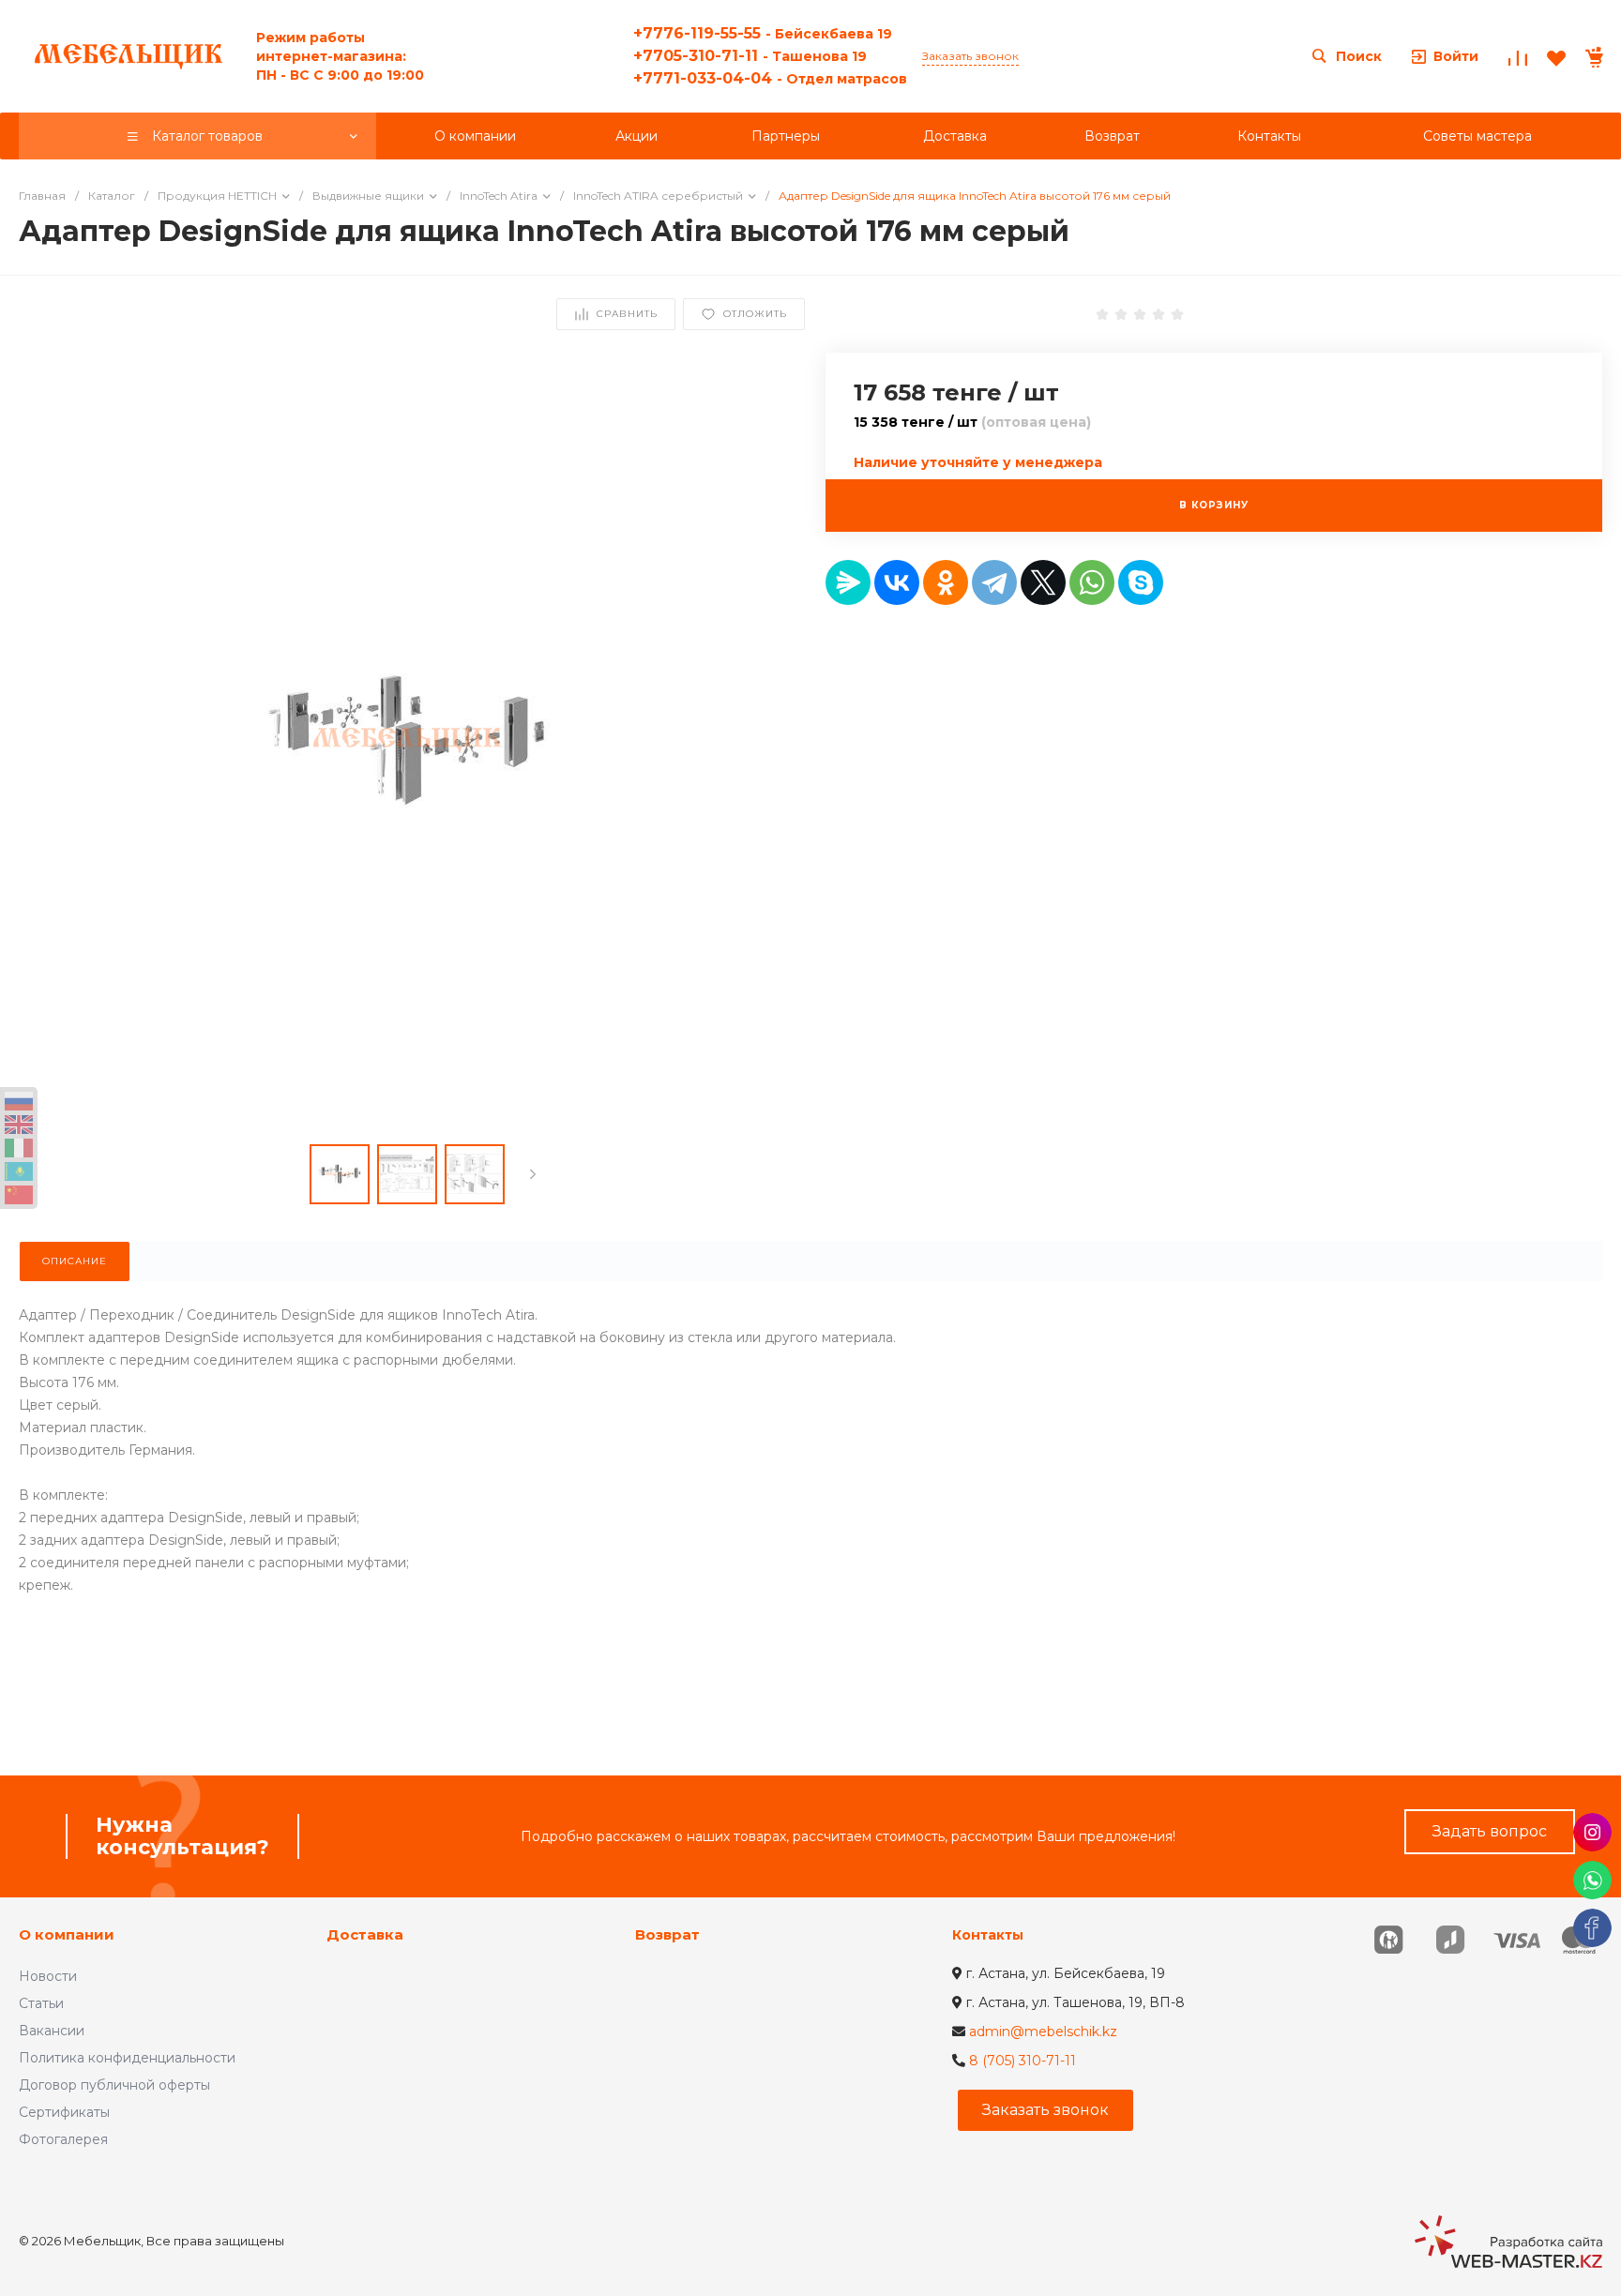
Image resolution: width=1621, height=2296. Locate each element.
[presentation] (533, 1174)
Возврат (667, 1934)
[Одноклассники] (946, 582)
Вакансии (52, 2031)
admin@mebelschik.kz (1043, 2032)
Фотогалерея (63, 2139)
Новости (48, 1976)
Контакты (988, 1935)
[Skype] (1141, 582)
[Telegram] (994, 582)
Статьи (41, 2003)
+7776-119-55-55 (763, 33)
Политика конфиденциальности (127, 2058)
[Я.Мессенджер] (848, 582)
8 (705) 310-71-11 (1023, 2061)
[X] (1043, 582)
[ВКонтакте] (897, 582)
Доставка (365, 1934)
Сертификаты (64, 2112)
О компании (67, 1934)
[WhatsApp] (1092, 582)
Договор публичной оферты (114, 2085)
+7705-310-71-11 (750, 56)
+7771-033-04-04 (770, 78)
